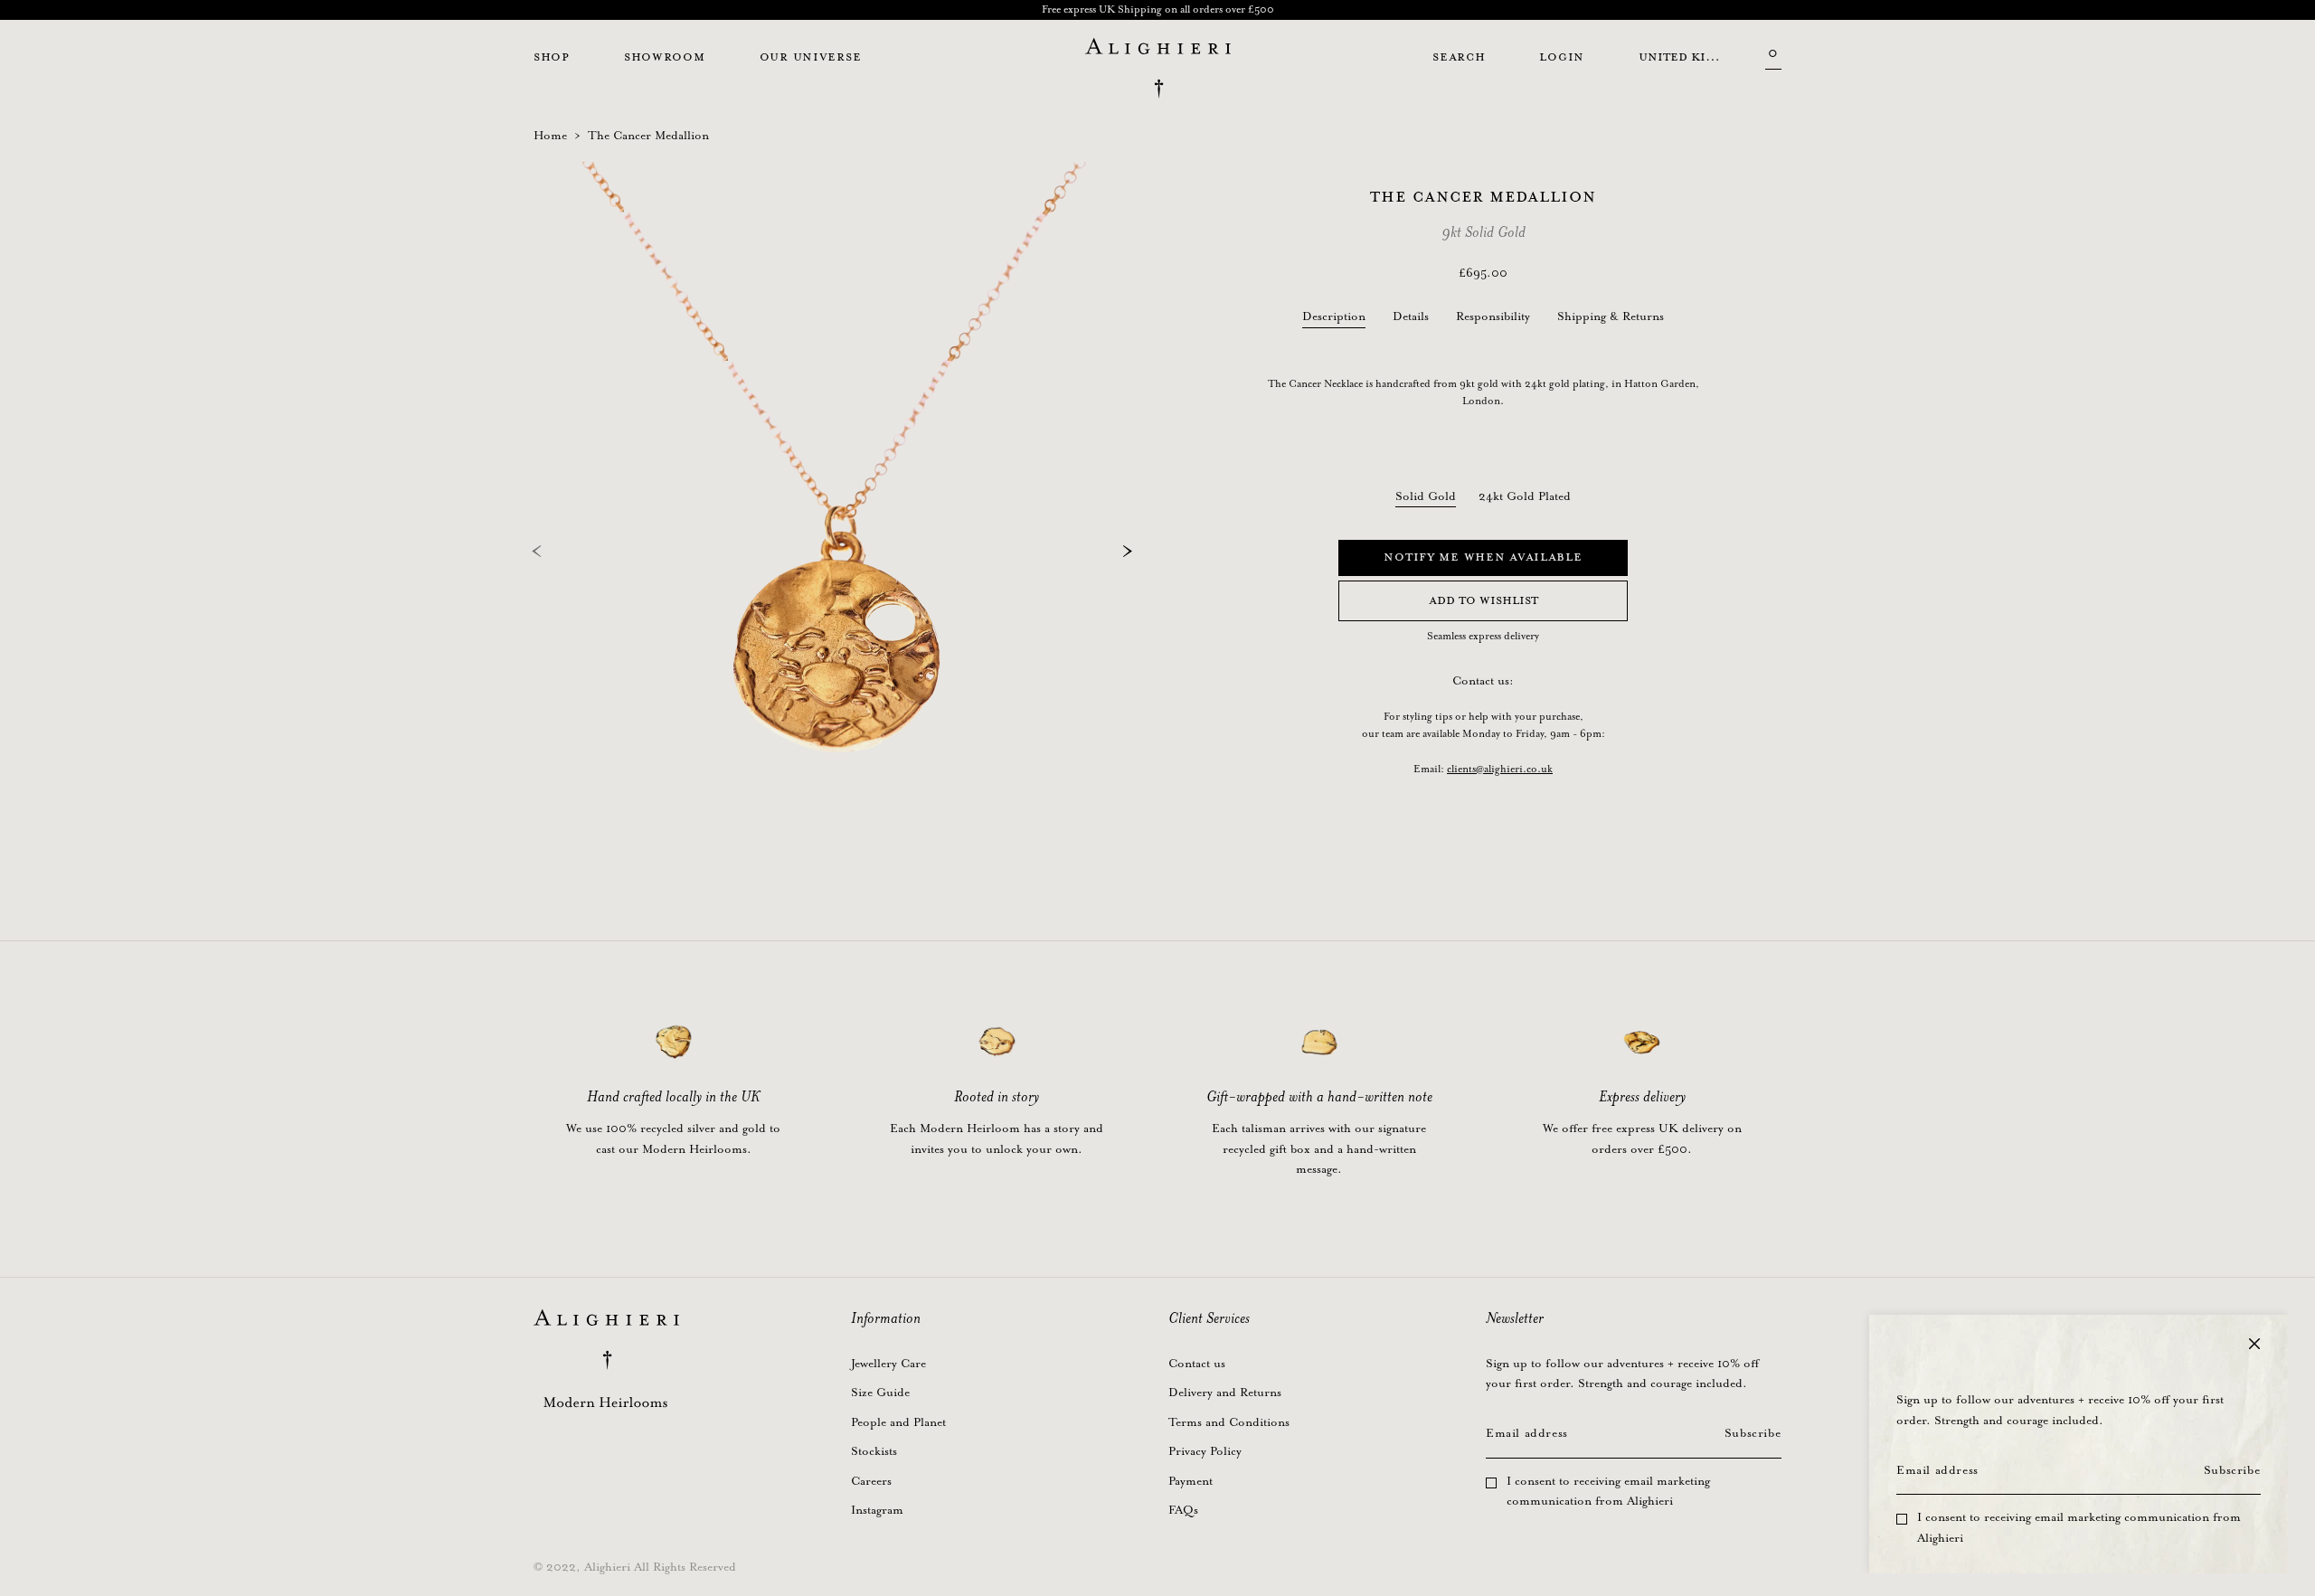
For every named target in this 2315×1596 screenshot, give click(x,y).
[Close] (2254, 1344)
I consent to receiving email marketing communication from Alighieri (2079, 1528)
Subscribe (2232, 1471)
